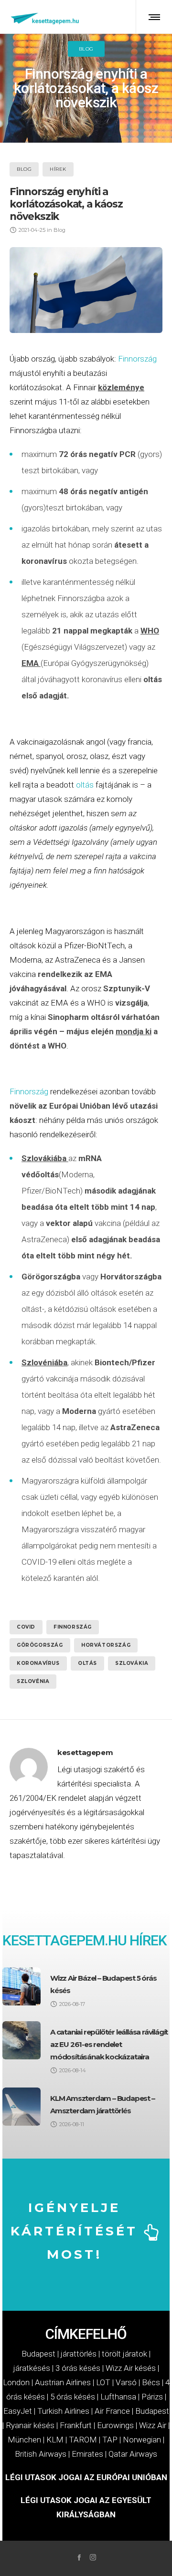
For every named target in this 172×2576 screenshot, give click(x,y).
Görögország (40, 1645)
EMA (30, 663)
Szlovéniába (44, 1362)
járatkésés (32, 2368)
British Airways (41, 2454)
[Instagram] (93, 2557)
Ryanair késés (30, 2425)
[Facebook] (79, 2557)
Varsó (126, 2382)
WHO (150, 631)
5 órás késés (73, 2397)
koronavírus (38, 1663)
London (16, 2382)
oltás (153, 679)
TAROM (83, 2440)
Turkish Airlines (63, 2411)
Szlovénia (33, 1681)
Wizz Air (153, 2425)
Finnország (137, 359)
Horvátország (106, 1645)
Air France (112, 2411)
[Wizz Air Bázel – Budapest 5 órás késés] (21, 1986)
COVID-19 (39, 1562)
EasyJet (18, 2411)
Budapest (38, 2354)
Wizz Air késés (131, 2368)
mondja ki (134, 1031)
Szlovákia (132, 1663)
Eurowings (115, 2425)
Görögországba (51, 1277)
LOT (103, 2382)
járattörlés (79, 2354)
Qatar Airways (133, 2454)
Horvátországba (131, 1277)
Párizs (152, 2397)
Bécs (151, 2382)
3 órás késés (78, 2368)
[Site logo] (45, 17)
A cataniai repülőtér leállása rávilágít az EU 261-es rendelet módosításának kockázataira (109, 2044)
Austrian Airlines (63, 2382)
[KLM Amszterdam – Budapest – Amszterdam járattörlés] (21, 2107)
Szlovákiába (44, 1158)
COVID (26, 1627)
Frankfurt (76, 2425)
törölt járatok (124, 2354)
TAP (110, 2440)
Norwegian (142, 2440)
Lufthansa (118, 2397)
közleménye (121, 387)
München (24, 2440)
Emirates (87, 2454)
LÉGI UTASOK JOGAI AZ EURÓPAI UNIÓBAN (86, 2477)
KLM (55, 2440)
